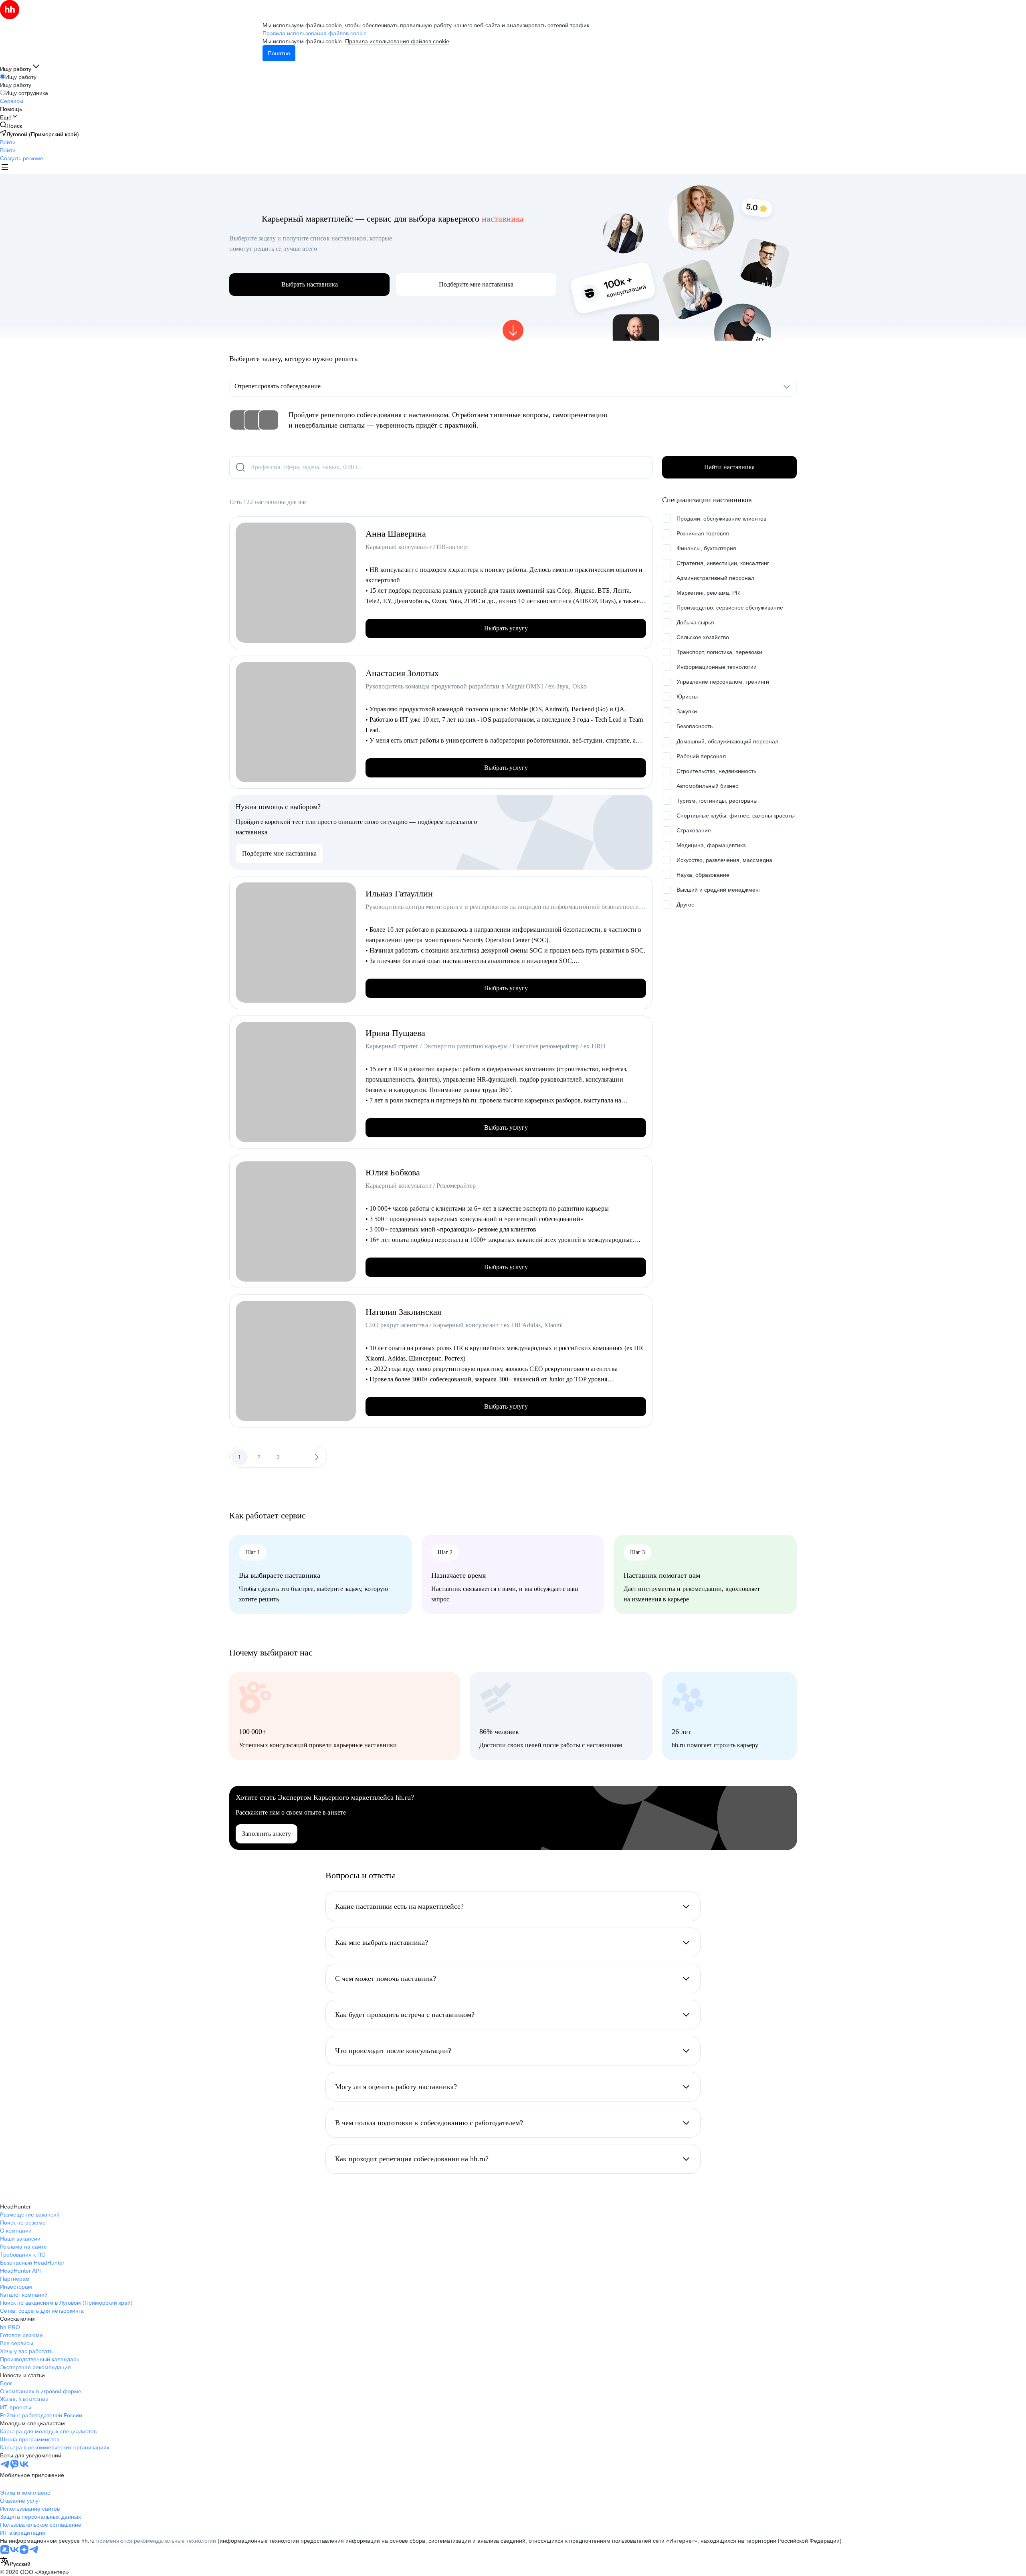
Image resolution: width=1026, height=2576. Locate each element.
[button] (8, 142)
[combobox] (15, 2562)
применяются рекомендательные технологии (156, 2541)
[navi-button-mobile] (5, 168)
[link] (11, 126)
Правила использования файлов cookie (397, 41)
